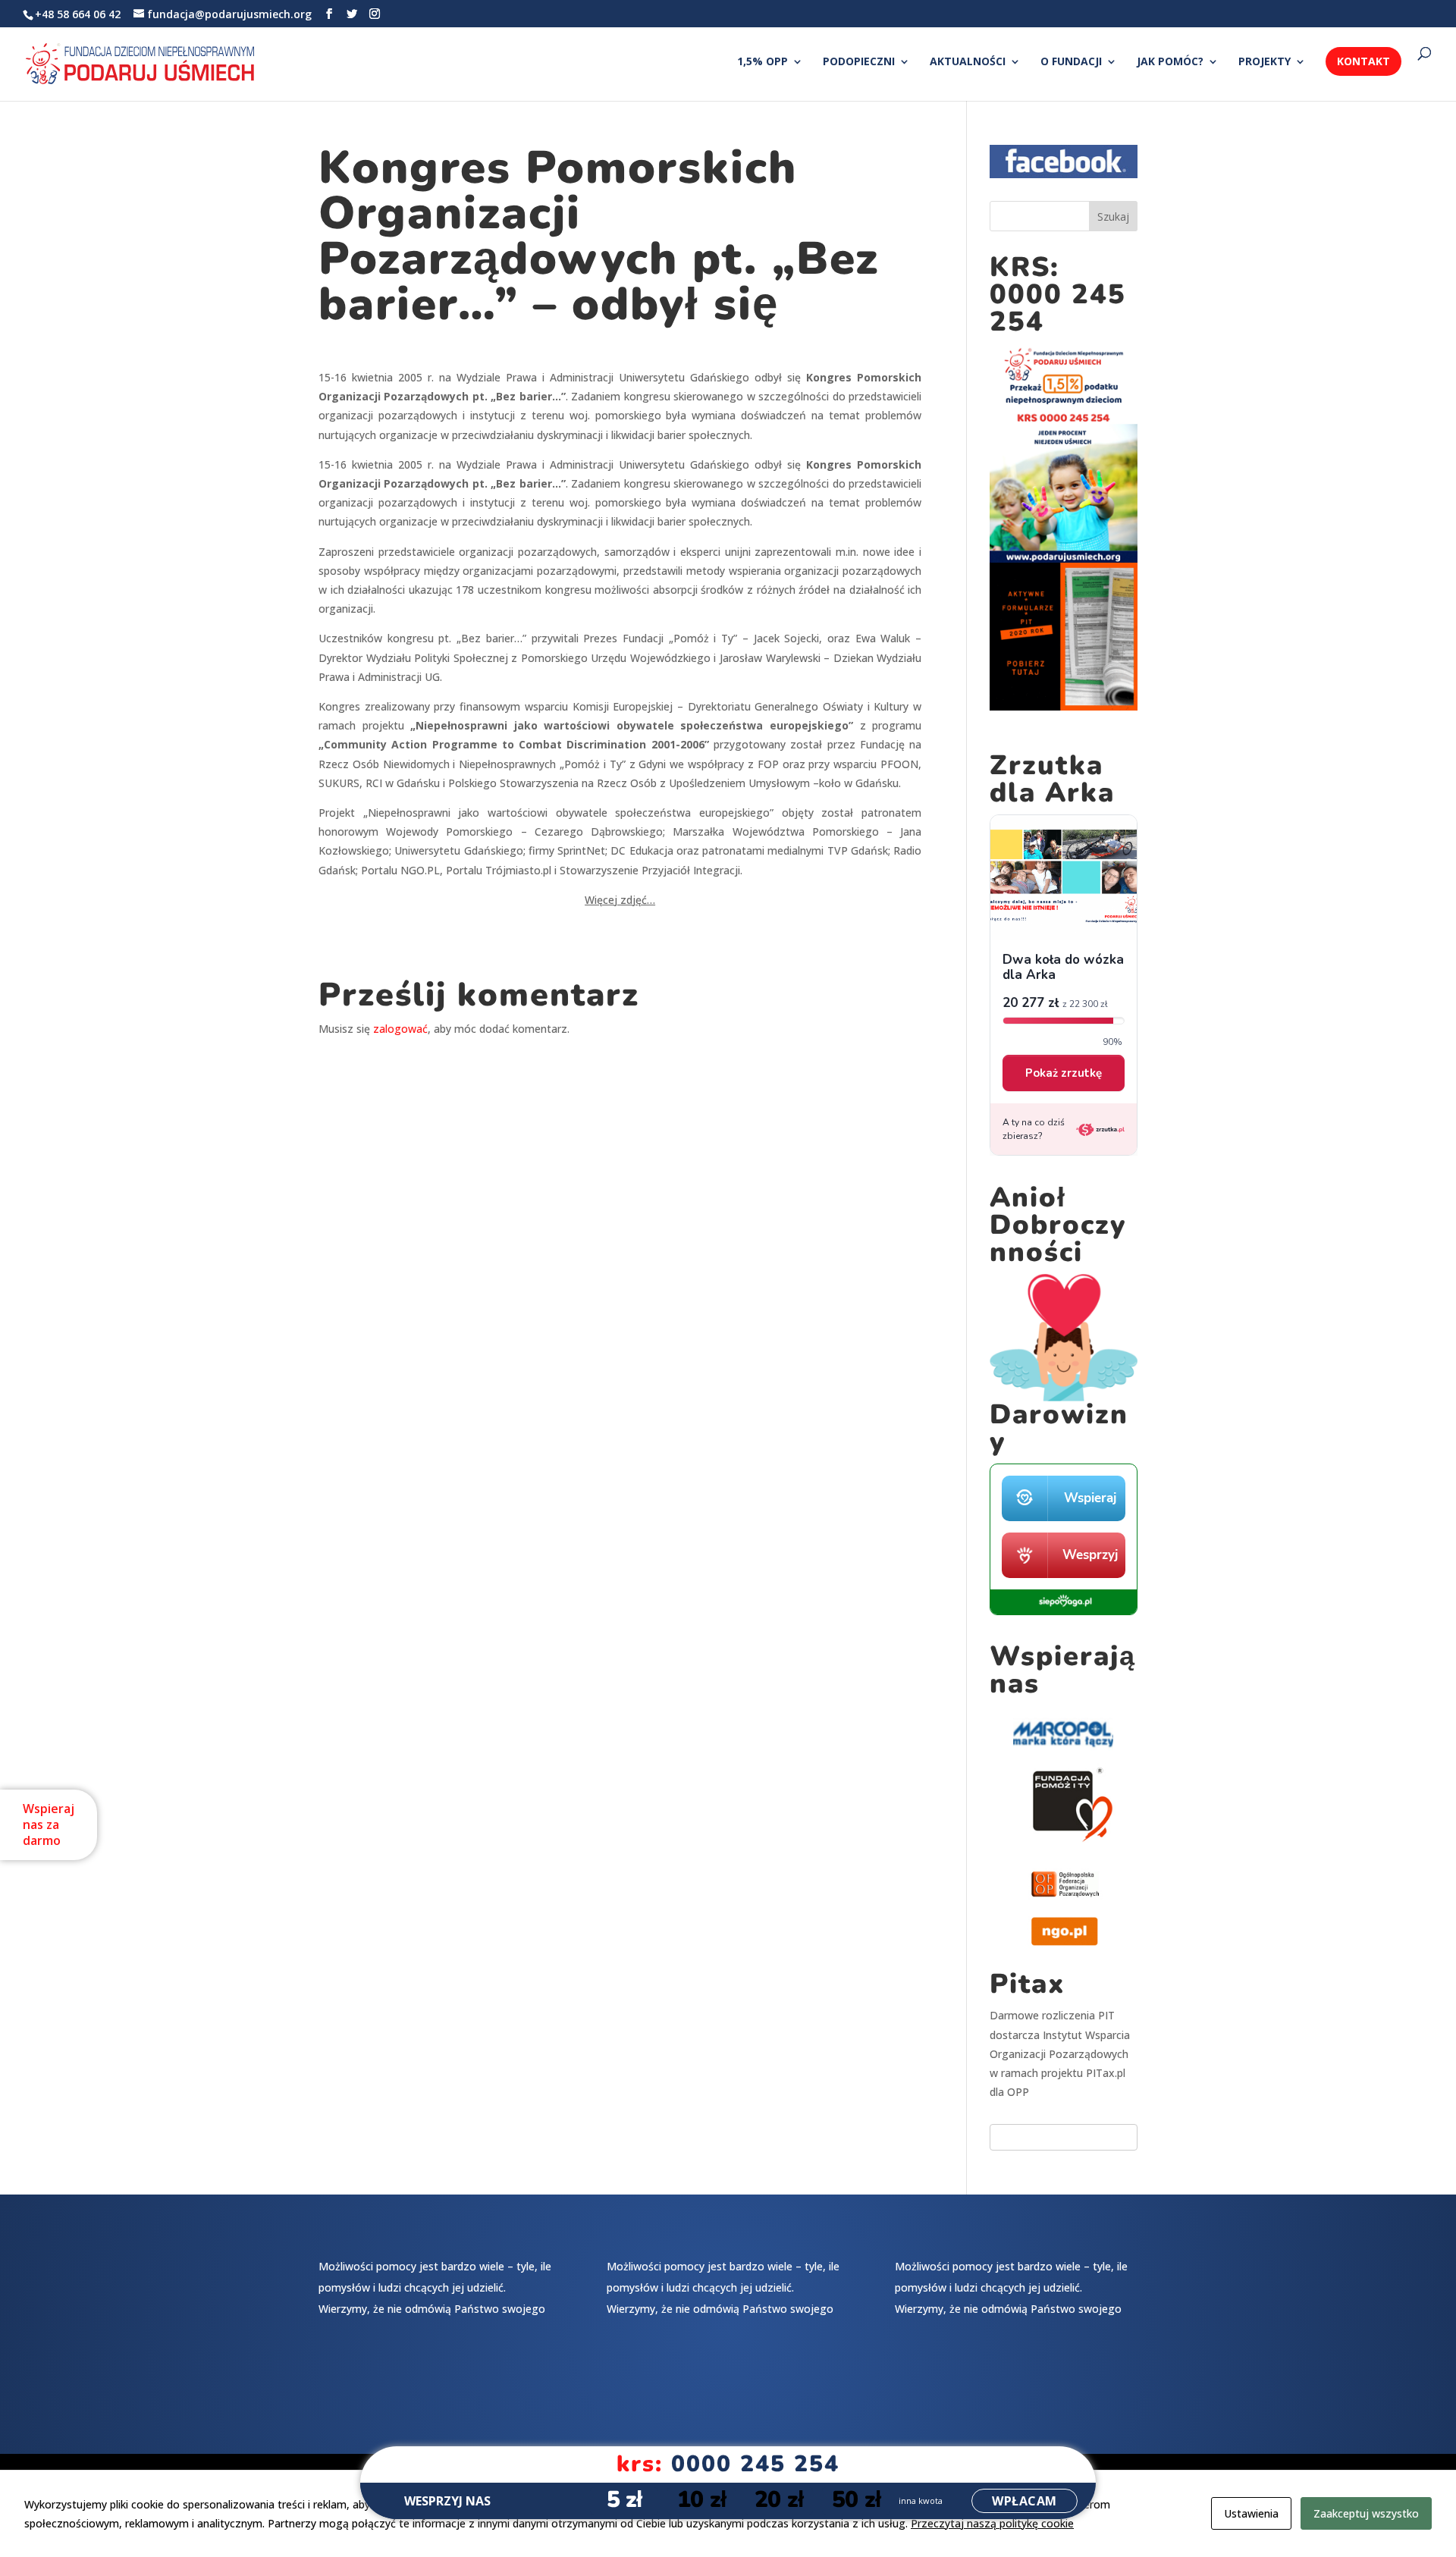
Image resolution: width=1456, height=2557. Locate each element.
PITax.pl (1106, 2073)
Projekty (1265, 62)
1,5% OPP (763, 62)
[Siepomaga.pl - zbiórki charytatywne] (1064, 1611)
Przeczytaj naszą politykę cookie (992, 2523)
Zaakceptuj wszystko (1366, 2513)
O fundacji (1071, 62)
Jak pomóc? (1170, 62)
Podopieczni (859, 62)
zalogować (400, 1029)
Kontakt (1363, 61)
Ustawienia (1251, 2513)
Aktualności (968, 62)
